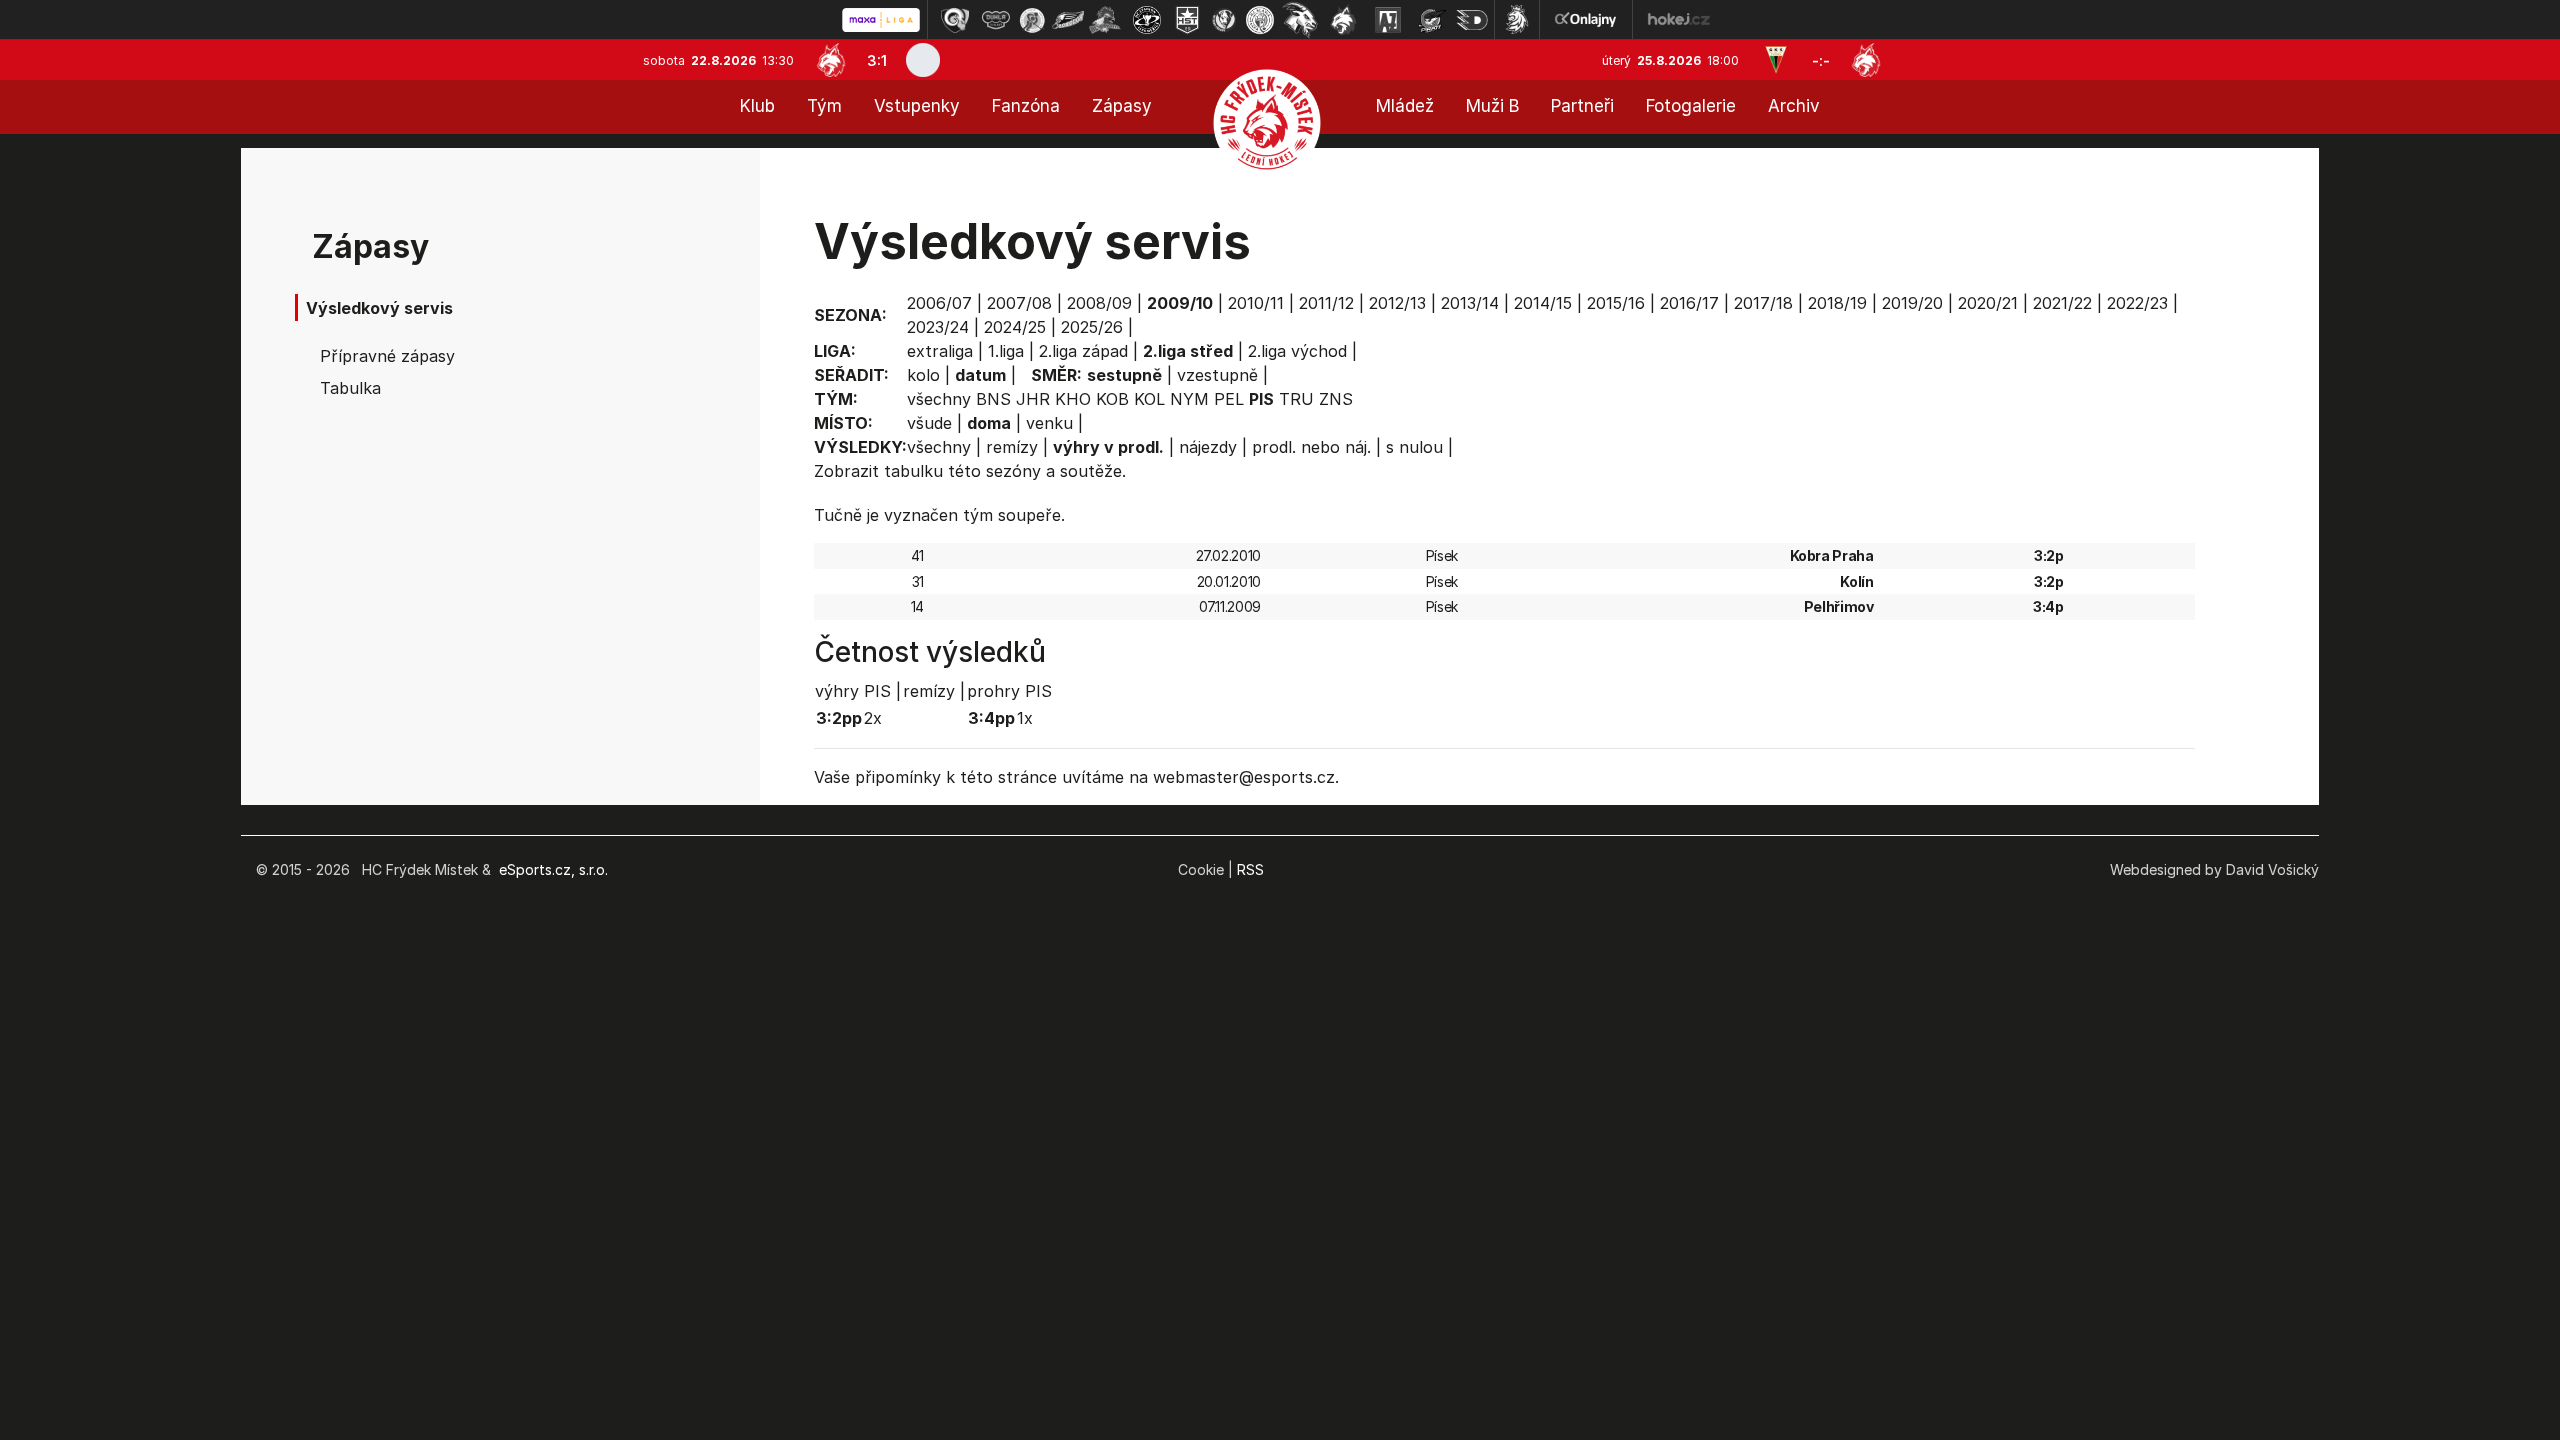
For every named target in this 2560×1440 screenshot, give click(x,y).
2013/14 (1470, 303)
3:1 (877, 60)
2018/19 (1837, 303)
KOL (1149, 399)
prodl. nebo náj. (1311, 447)
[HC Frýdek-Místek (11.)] (1344, 20)
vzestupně (1217, 375)
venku (1049, 423)
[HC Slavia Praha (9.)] (1260, 20)
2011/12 (1326, 303)
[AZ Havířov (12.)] (1388, 20)
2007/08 (1019, 303)
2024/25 (1015, 327)
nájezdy (1208, 447)
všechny (939, 399)
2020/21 (1988, 303)
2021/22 (2062, 303)
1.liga (1006, 351)
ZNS (1336, 399)
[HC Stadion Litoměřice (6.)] (1147, 20)
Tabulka (350, 388)
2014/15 (1543, 303)
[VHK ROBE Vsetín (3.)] (1032, 20)
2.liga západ (1083, 351)
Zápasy (1122, 106)
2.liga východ (1297, 351)
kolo (923, 375)
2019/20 (1912, 303)
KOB (1112, 399)
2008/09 (1099, 303)
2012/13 (1397, 303)
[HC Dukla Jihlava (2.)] (996, 20)
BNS (993, 399)
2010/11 (1256, 303)
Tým (824, 106)
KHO (1073, 399)
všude (929, 423)
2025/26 (1092, 327)
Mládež (1405, 106)
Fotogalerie (1691, 106)
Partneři (1582, 106)
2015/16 (1616, 303)
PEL (1229, 399)
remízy (1012, 447)
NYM (1189, 399)
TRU (1296, 399)
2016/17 (1689, 303)
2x (873, 718)
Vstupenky (917, 106)
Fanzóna (1026, 106)
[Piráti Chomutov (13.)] (1432, 20)
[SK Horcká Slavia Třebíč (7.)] (1187, 20)
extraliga (940, 351)
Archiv (1794, 106)
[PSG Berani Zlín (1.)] (955, 20)
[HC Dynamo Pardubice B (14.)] (1472, 20)
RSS (1250, 869)
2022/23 (2137, 303)
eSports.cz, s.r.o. (553, 869)
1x (1025, 718)
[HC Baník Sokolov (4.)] (1068, 20)
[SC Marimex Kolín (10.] (1300, 20)
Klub (757, 106)
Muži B (1492, 106)
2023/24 (938, 327)
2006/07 (939, 303)
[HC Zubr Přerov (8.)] (1224, 20)
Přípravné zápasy (387, 356)
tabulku (913, 471)
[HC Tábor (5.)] (1105, 20)
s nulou (1414, 447)
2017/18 (1763, 303)
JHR (1033, 399)
